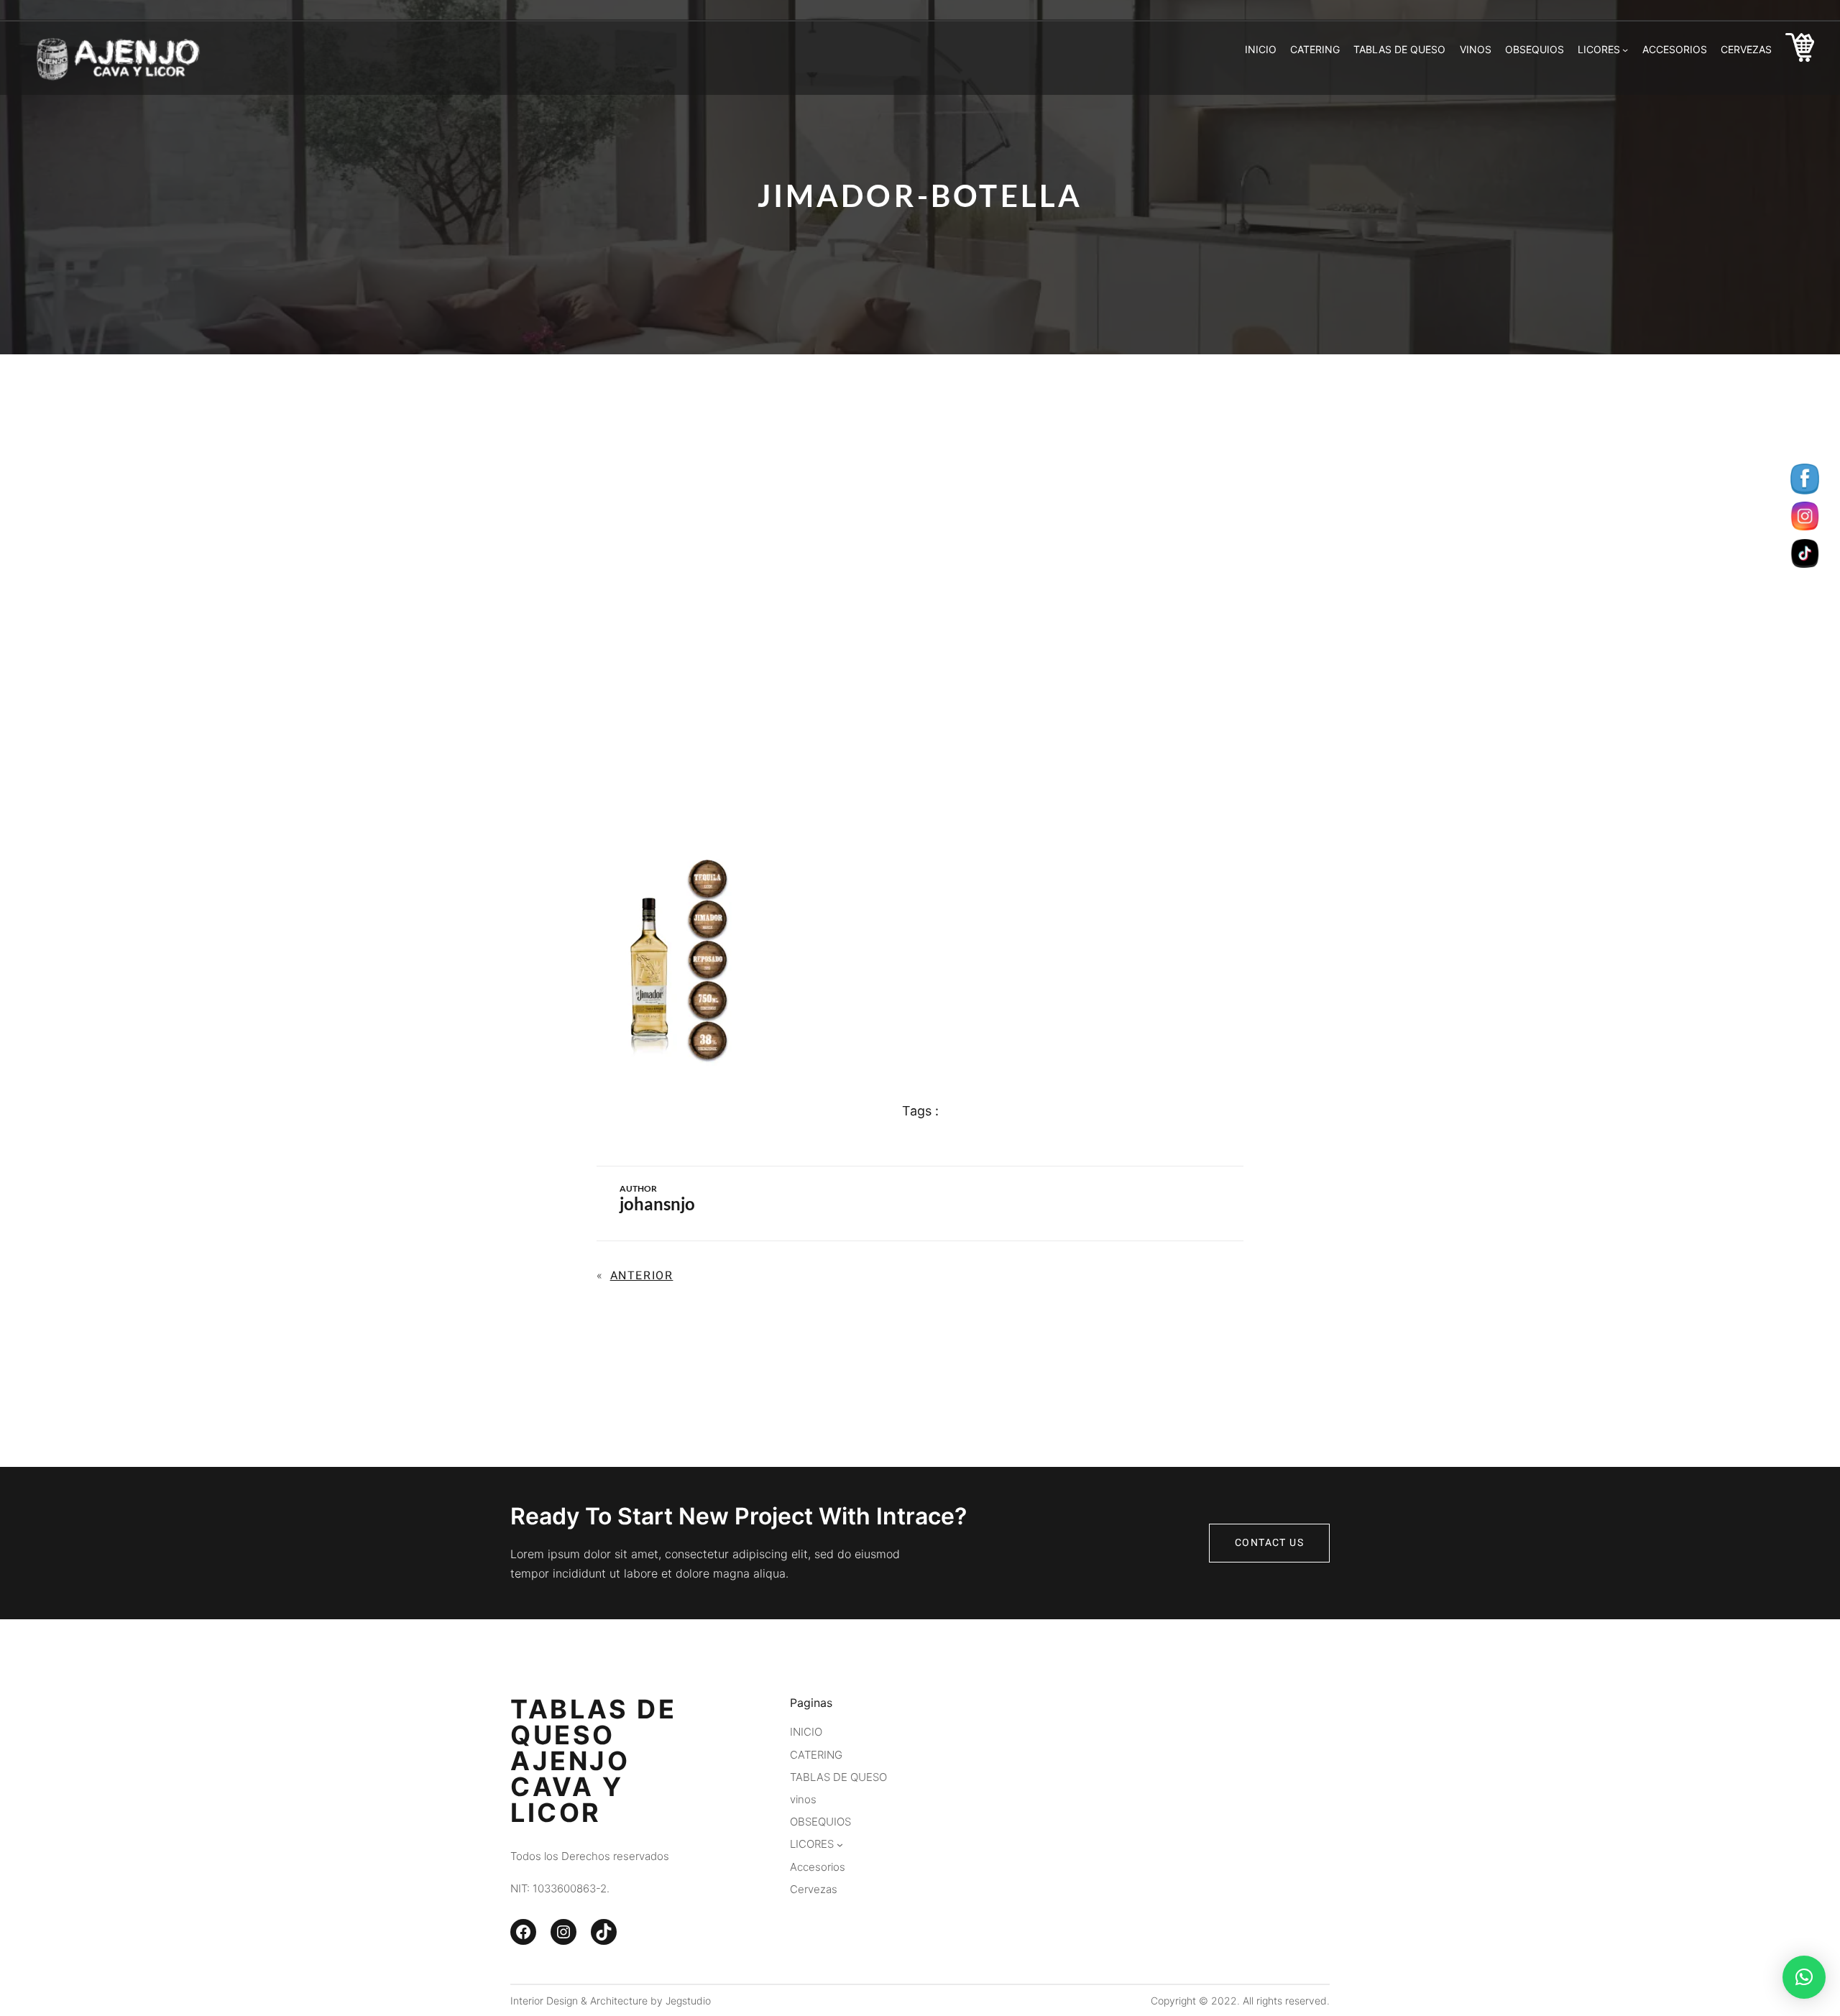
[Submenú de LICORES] (1625, 50)
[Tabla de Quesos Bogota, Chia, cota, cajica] (1800, 50)
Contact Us (1269, 1543)
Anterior (642, 1276)
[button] (1804, 1977)
